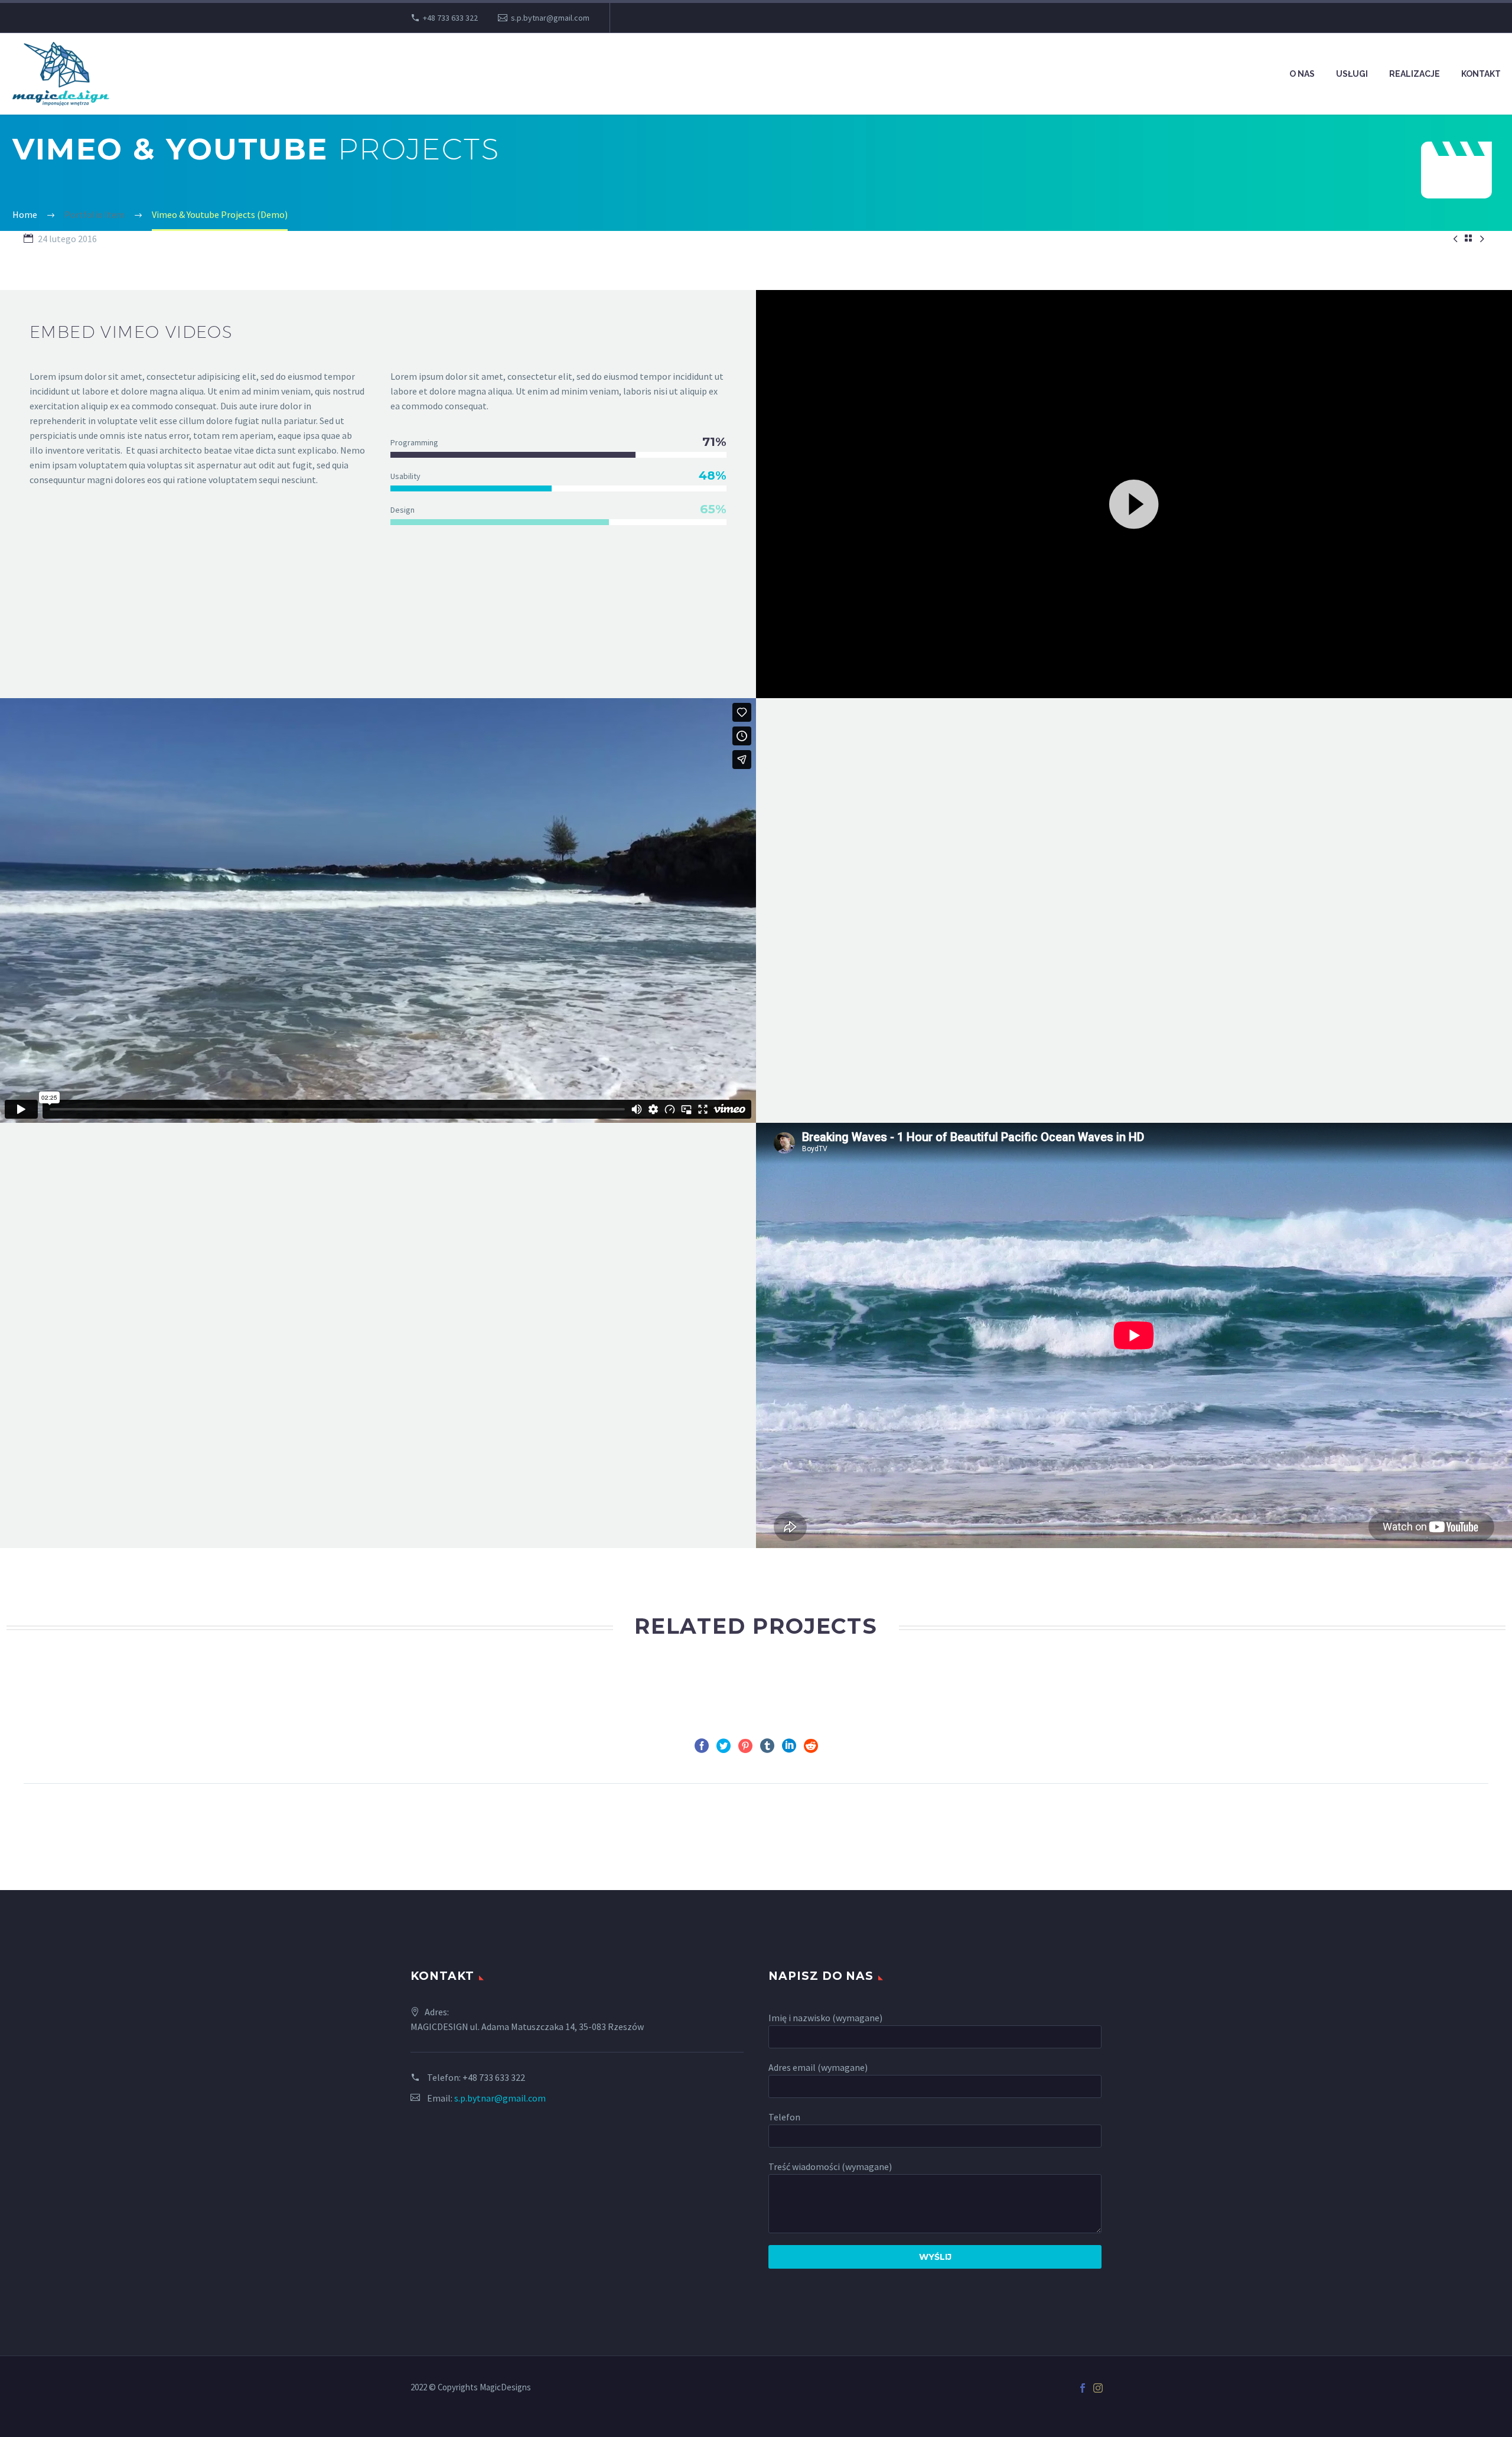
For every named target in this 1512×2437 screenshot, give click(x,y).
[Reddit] (811, 1746)
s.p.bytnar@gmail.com (550, 18)
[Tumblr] (767, 1746)
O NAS (1302, 74)
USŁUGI (1352, 74)
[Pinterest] (745, 1746)
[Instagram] (1098, 2388)
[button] (1134, 503)
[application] (1134, 503)
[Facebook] (702, 1746)
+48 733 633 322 (450, 18)
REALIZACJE (1415, 74)
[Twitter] (724, 1746)
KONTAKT (1481, 74)
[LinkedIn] (789, 1746)
